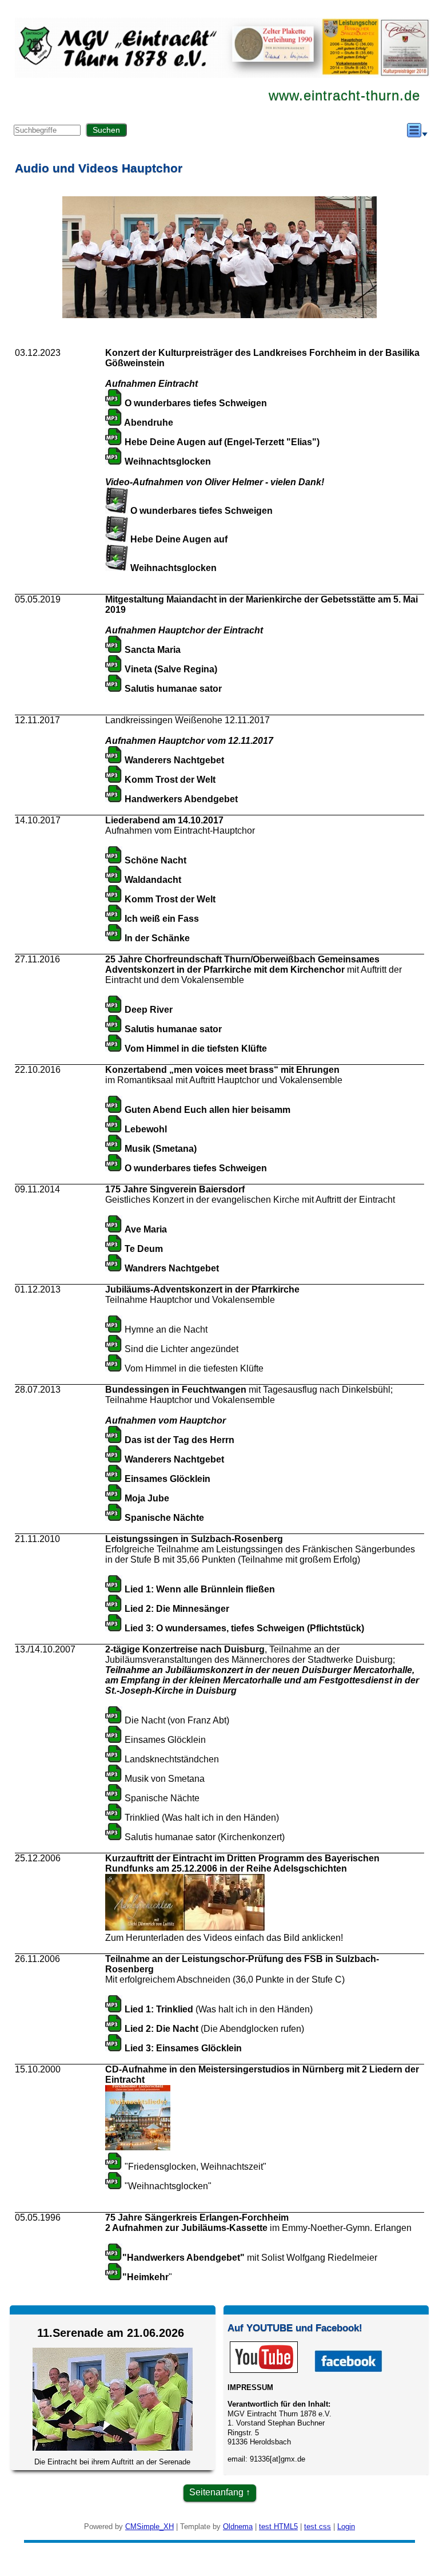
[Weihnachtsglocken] (114, 461)
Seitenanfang (216, 2492)
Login (346, 2527)
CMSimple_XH (149, 2527)
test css (318, 2527)
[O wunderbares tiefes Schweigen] (114, 403)
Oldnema (238, 2527)
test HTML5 (278, 2527)
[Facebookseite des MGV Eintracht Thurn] (348, 2370)
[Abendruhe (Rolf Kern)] (114, 423)
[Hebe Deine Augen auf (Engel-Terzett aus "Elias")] (114, 442)
